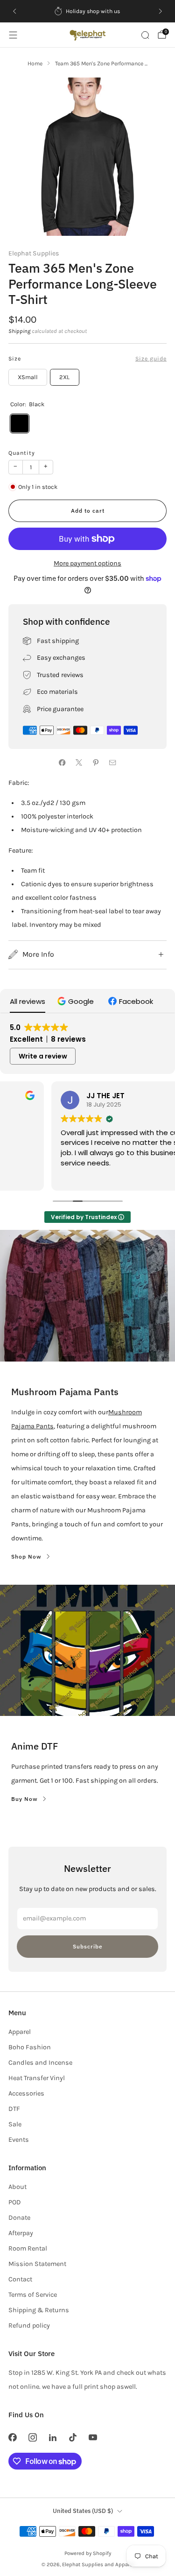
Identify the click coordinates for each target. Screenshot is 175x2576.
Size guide (151, 359)
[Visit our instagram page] (32, 2437)
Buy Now (24, 1799)
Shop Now (26, 1556)
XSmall (28, 377)
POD (15, 2202)
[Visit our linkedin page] (52, 2437)
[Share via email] (113, 762)
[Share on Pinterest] (96, 762)
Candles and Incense (40, 2063)
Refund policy (29, 2325)
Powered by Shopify (88, 2553)
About (17, 2187)
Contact (20, 2279)
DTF (14, 2109)
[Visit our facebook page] (12, 2437)
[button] (77, 1001)
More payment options (87, 563)
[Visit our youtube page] (93, 2437)
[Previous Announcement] (14, 11)
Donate (19, 2218)
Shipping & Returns (39, 2310)
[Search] (145, 35)
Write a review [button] (43, 1056)
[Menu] (13, 35)
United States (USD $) (83, 2511)
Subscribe (88, 1946)
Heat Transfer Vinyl (37, 2078)
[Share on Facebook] (63, 762)
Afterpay (21, 2233)
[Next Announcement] (161, 11)
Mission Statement (37, 2264)
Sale (15, 2124)
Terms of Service (33, 2295)
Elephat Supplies (34, 253)
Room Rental (28, 2248)
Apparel (20, 2032)
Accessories (26, 2093)
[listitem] (88, 11)
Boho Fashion (30, 2047)
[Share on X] (79, 762)
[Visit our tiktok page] (73, 2437)
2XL (64, 377)
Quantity (22, 453)
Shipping (19, 331)
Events (19, 2140)
